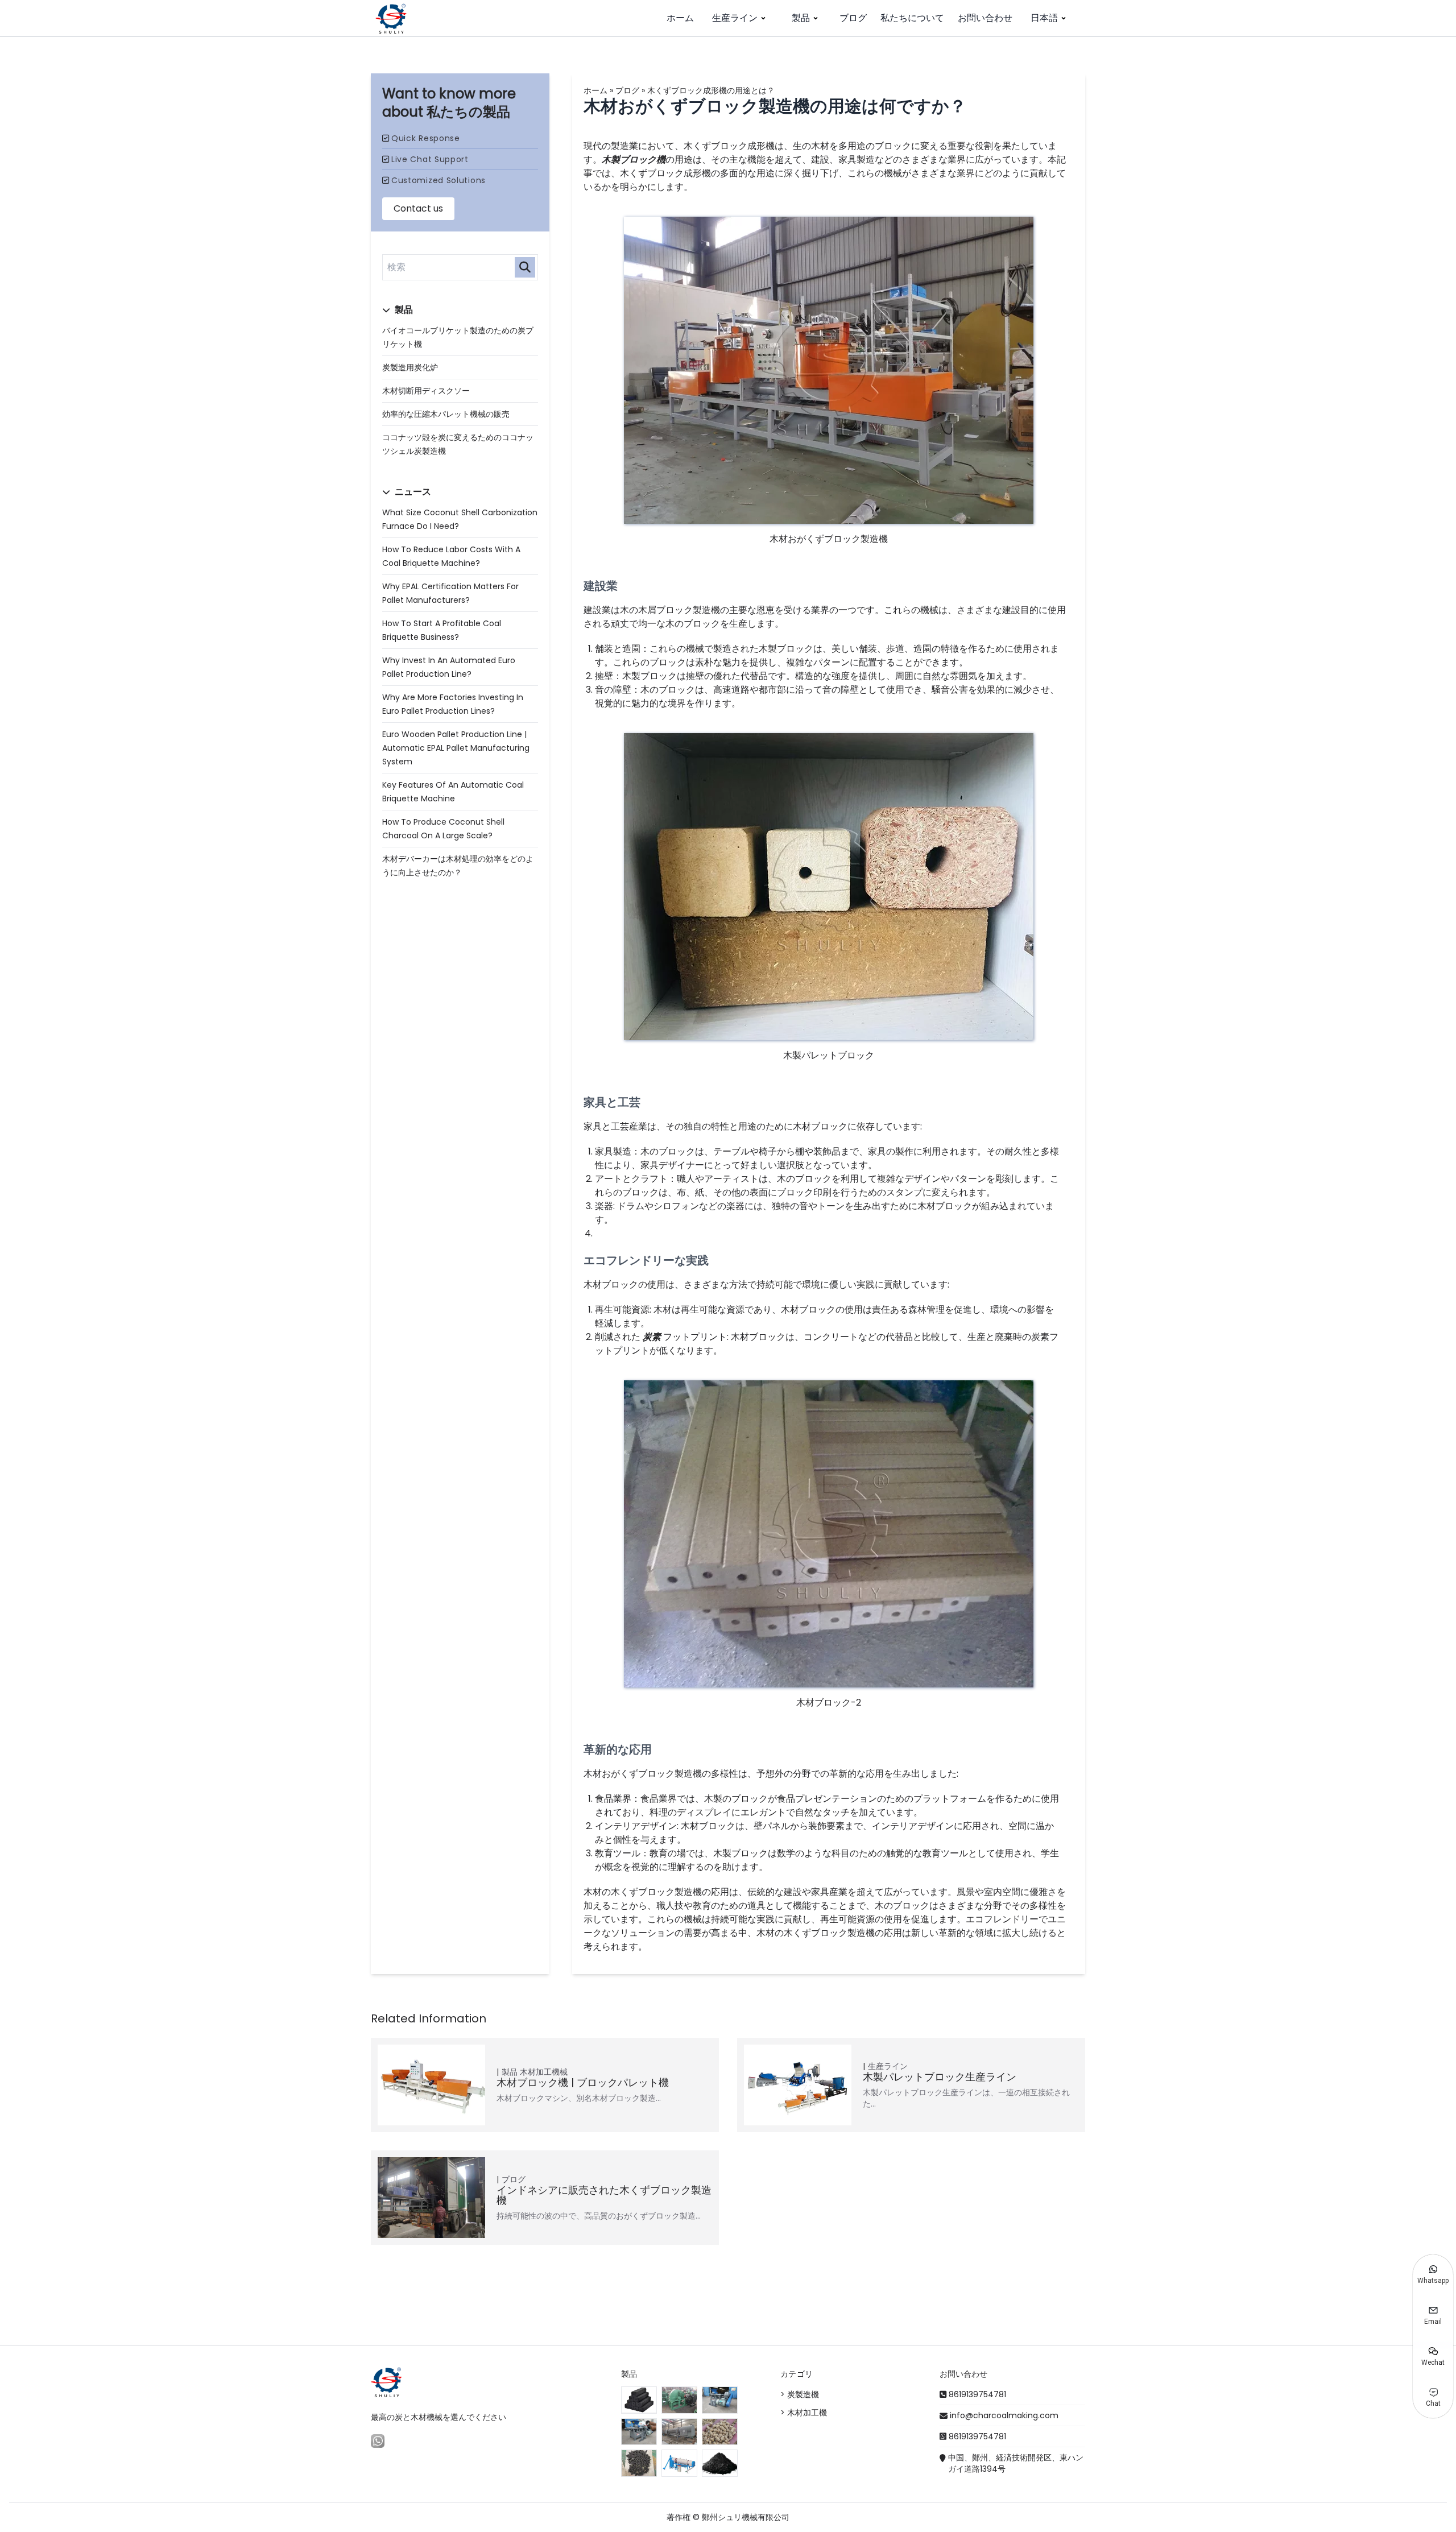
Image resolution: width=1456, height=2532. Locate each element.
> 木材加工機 (804, 2413)
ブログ (853, 18)
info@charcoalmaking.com (1004, 2415)
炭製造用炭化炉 (410, 367)
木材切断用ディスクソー (426, 391)
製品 (801, 18)
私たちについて (912, 18)
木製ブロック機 (634, 160)
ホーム (680, 18)
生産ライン (735, 18)
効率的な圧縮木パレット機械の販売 (446, 414)
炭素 (652, 1337)
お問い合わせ (985, 18)
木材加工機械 (544, 2072)
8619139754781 (977, 2394)
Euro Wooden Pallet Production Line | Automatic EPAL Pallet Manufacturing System (456, 748)
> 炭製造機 (800, 2394)
